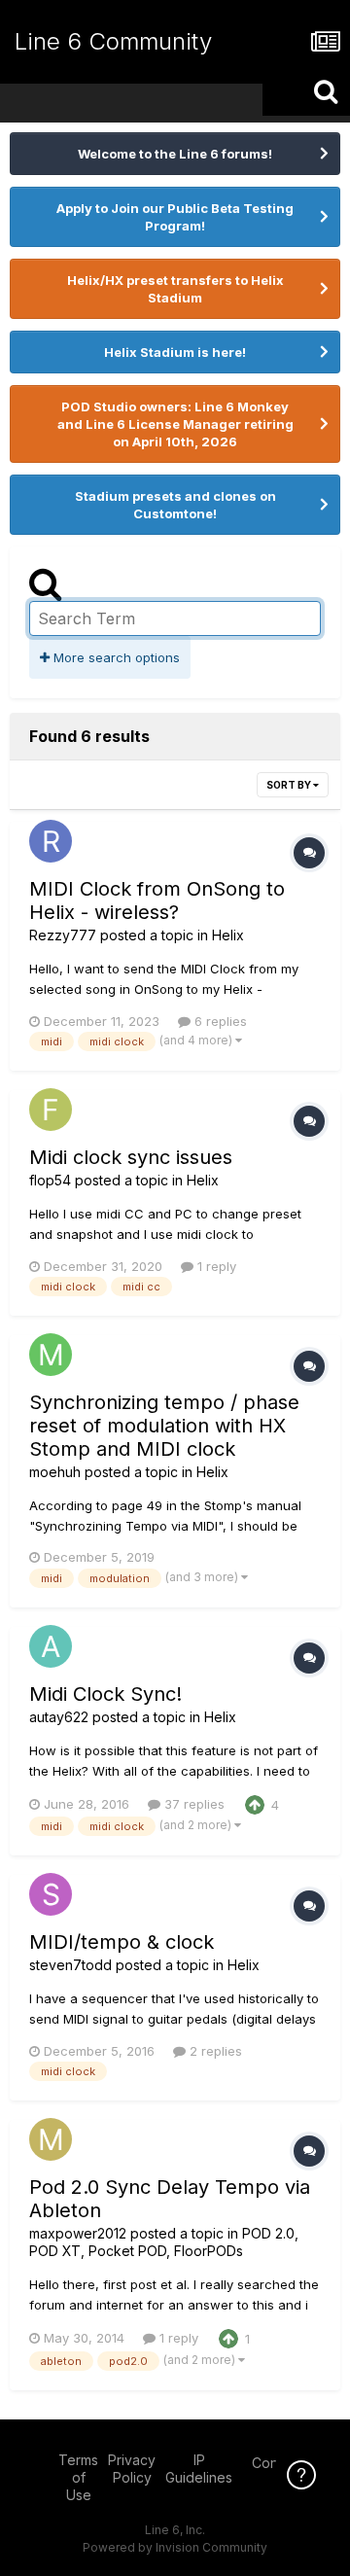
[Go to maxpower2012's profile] (51, 2139)
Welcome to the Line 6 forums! (175, 154)
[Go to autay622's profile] (51, 1646)
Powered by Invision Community (175, 2547)
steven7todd (70, 1965)
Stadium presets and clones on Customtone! (175, 505)
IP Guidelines (199, 2469)
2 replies (214, 2051)
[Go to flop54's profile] (51, 1110)
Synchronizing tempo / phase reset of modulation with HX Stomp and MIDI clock (164, 1426)
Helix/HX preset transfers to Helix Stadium (175, 289)
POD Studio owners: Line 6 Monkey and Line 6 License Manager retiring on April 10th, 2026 (175, 424)
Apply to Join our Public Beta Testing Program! (175, 217)
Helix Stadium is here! (175, 352)
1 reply (215, 1266)
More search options (115, 657)
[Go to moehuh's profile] (51, 1355)
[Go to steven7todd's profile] (51, 1894)
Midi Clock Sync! (105, 1694)
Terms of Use (78, 2477)
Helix (228, 935)
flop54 (50, 1180)
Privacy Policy (132, 2469)
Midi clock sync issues (131, 1157)
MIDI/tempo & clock (122, 1942)
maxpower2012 (78, 2233)
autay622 (59, 1717)
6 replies (219, 1021)
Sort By (290, 785)
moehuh (55, 1472)
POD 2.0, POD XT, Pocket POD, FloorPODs (164, 2242)
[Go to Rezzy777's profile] (51, 841)
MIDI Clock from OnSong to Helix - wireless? (157, 900)
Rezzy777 (63, 935)
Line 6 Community (113, 41)
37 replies (192, 1804)
